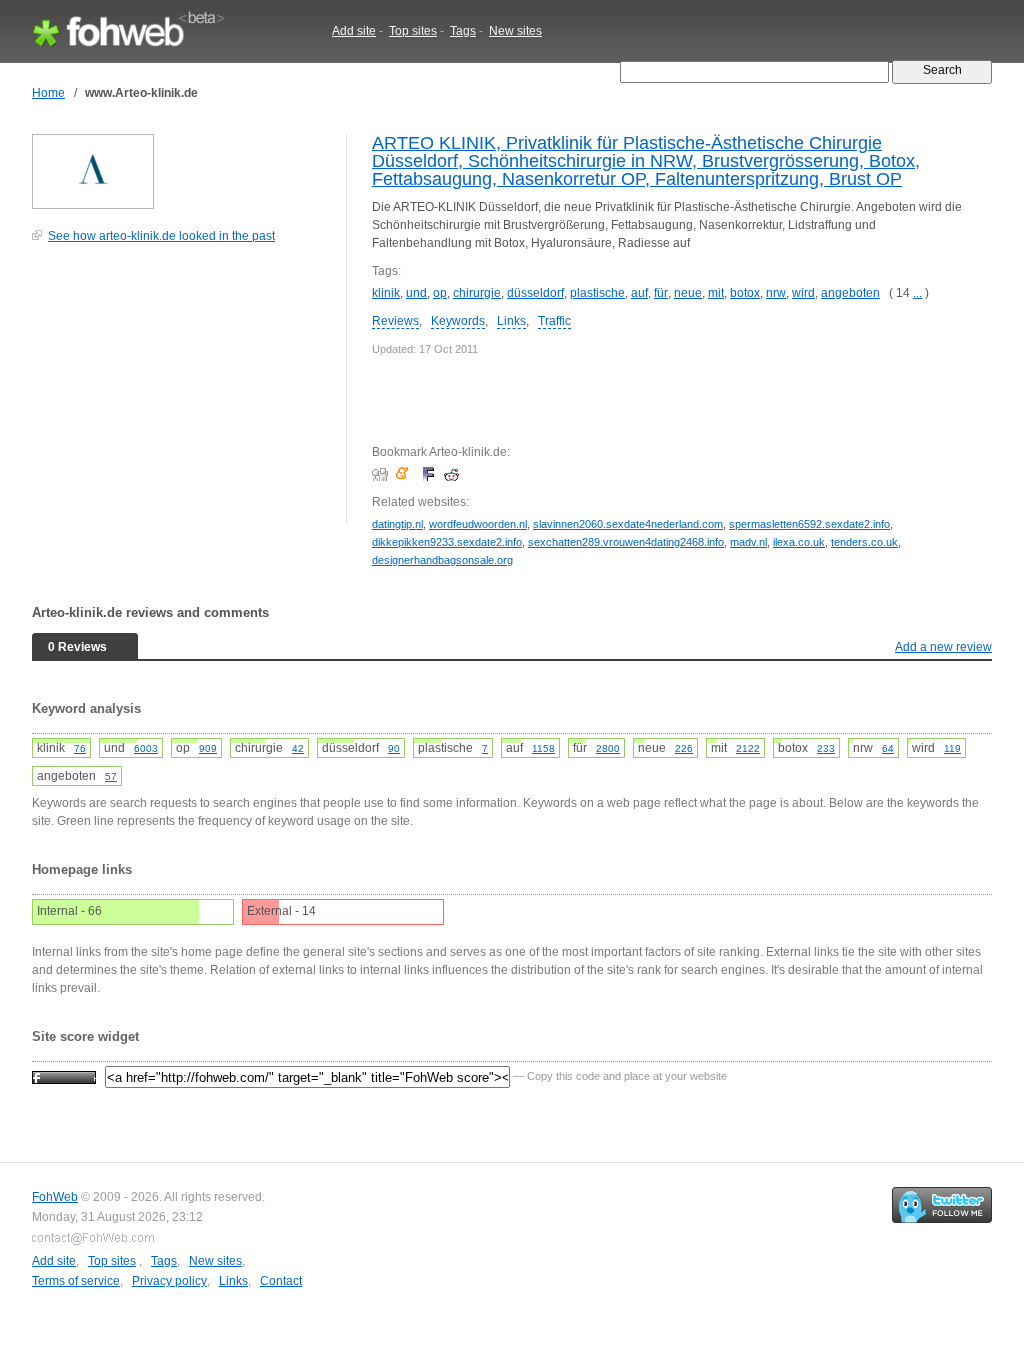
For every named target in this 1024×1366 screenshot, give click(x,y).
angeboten (850, 293)
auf (639, 293)
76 (80, 748)
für (661, 293)
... (917, 293)
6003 (146, 748)
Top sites (413, 31)
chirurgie (477, 293)
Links (511, 321)
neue (688, 293)
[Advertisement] (182, 394)
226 (684, 748)
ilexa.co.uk (799, 542)
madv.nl (748, 542)
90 (394, 748)
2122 (748, 748)
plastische (597, 293)
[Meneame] (406, 474)
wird (803, 293)
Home (48, 93)
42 (298, 748)
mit (716, 293)
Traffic (554, 321)
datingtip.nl (397, 524)
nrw (776, 293)
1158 (543, 748)
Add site (354, 31)
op (440, 293)
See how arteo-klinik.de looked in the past (161, 236)
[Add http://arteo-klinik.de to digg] (382, 474)
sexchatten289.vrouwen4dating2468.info (626, 542)
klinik (386, 293)
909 (208, 748)
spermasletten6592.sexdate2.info (809, 524)
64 (888, 748)
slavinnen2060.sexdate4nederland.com (628, 524)
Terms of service (76, 1281)
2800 (608, 748)
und (416, 293)
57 (111, 776)
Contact (281, 1281)
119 (952, 748)
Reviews (395, 321)
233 (826, 748)
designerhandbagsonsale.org (442, 560)
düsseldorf (535, 293)
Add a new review (943, 647)
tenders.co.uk (864, 542)
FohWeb (55, 1197)
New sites (515, 31)
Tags (463, 31)
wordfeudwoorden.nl (478, 524)
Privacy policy (169, 1281)
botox (745, 293)
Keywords (458, 321)
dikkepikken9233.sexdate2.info (447, 542)
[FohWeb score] (64, 1076)
